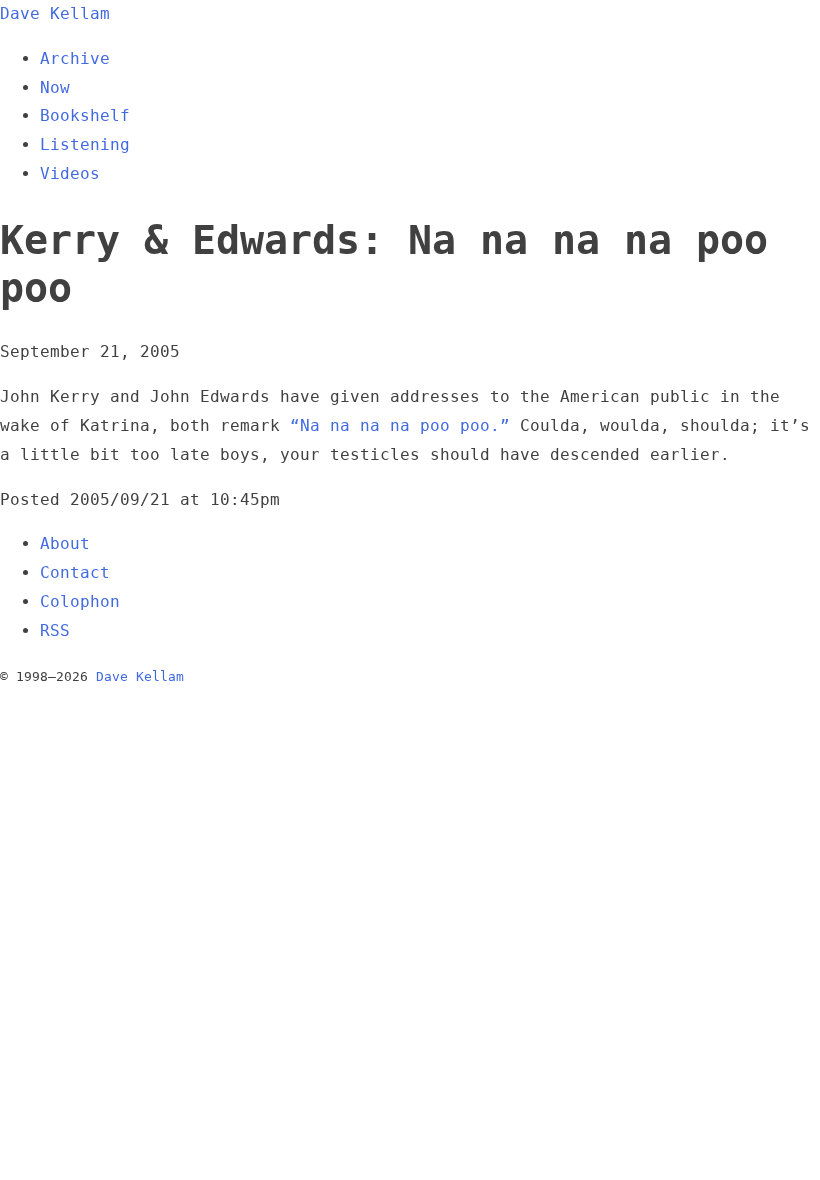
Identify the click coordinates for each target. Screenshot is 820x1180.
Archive (75, 58)
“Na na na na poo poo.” (400, 425)
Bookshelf (85, 115)
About (65, 543)
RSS (55, 630)
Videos (70, 173)
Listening (85, 144)
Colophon (80, 601)
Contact (75, 572)
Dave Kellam (55, 13)
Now (55, 87)
